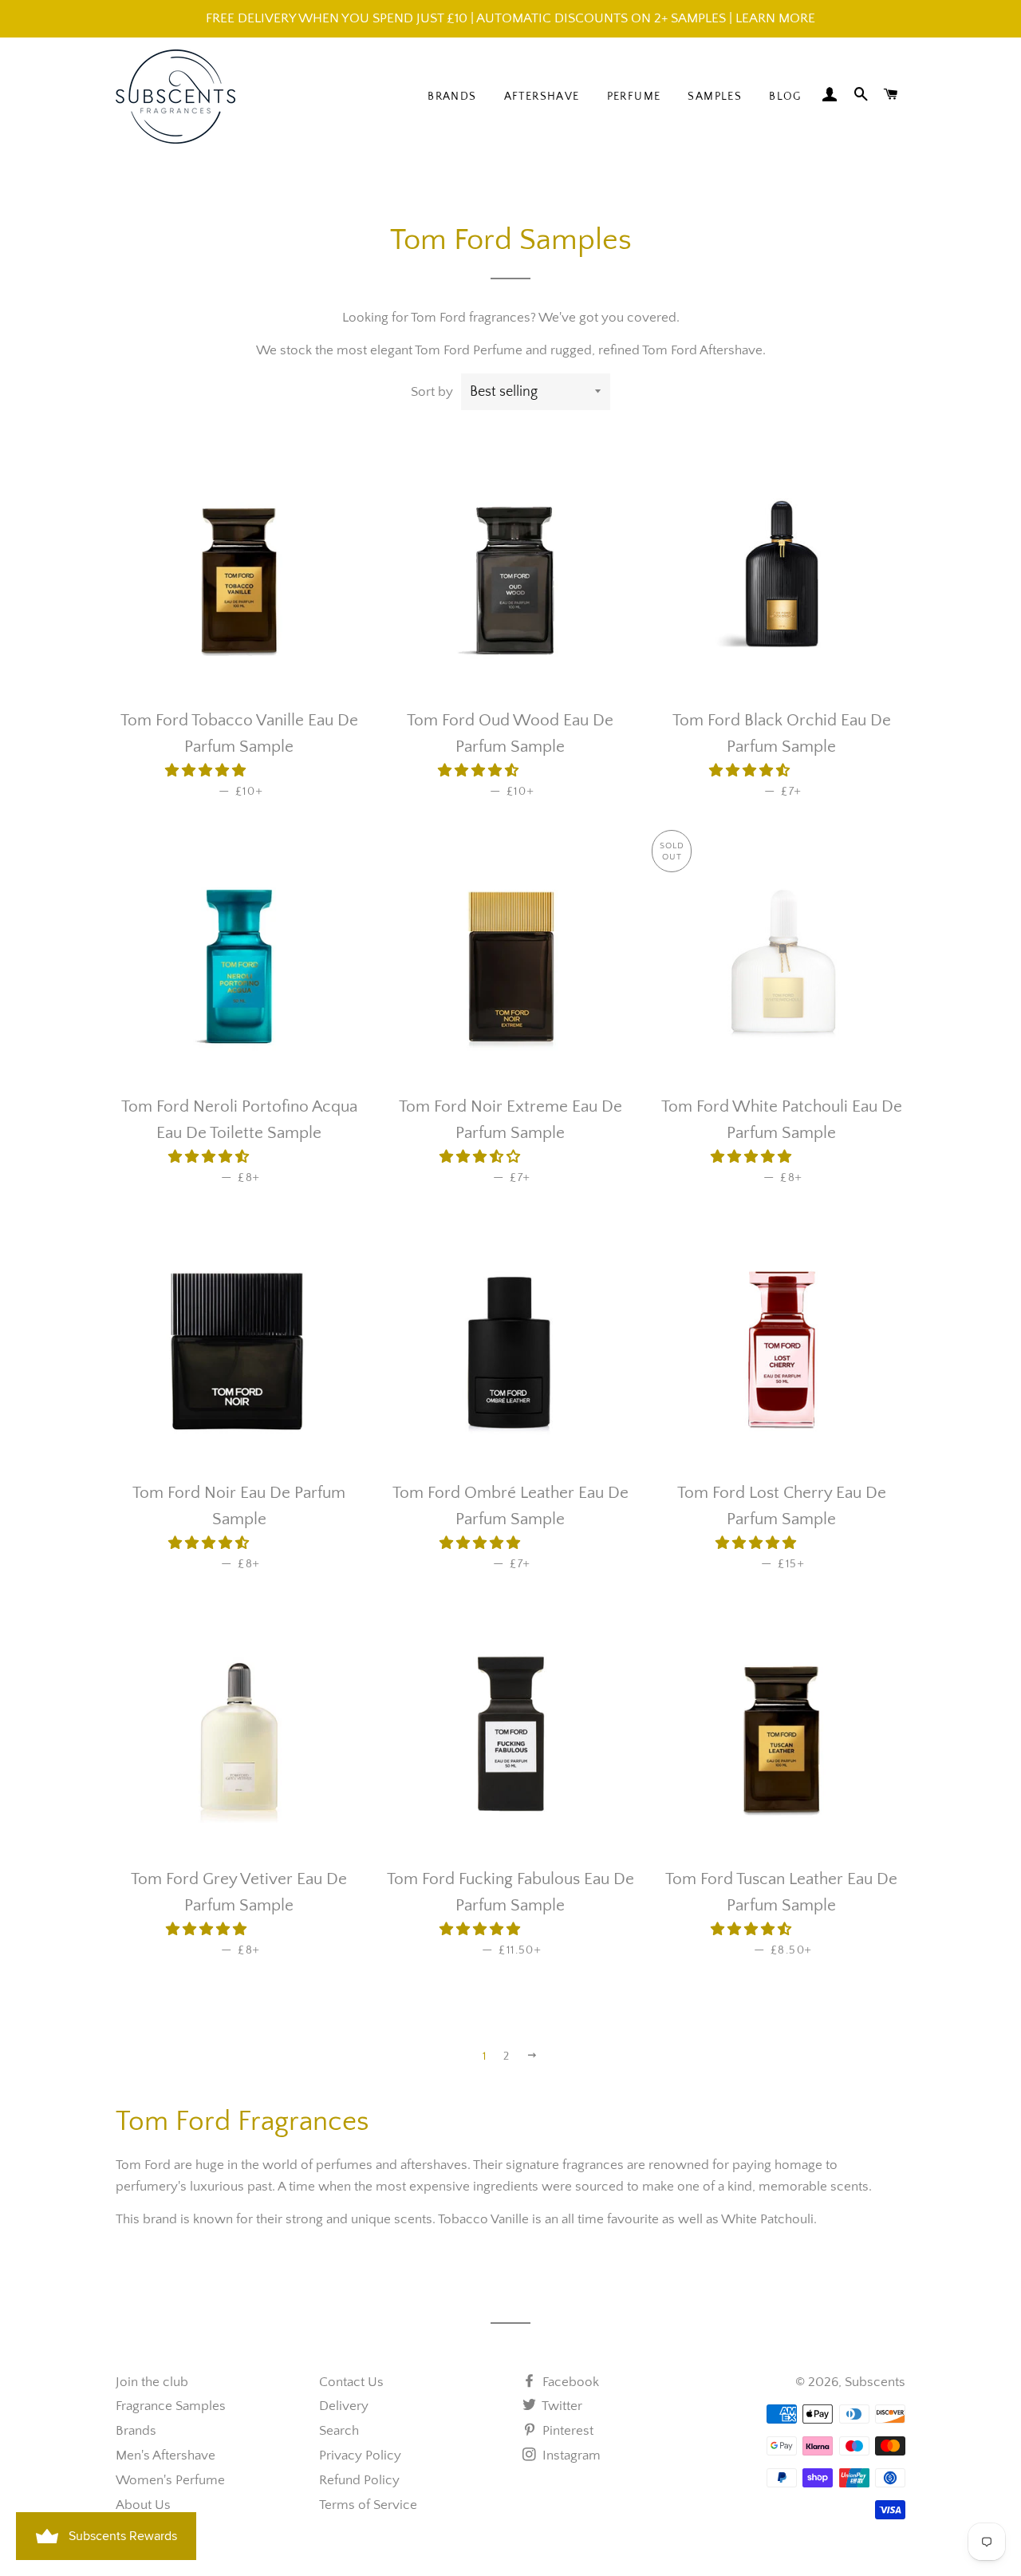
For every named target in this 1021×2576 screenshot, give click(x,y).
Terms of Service (368, 2505)
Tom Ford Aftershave (702, 350)
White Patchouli (767, 2219)
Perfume (634, 97)
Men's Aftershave (166, 2455)
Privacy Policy (360, 2455)
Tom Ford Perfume (469, 350)
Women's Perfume (170, 2480)
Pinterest (566, 2431)
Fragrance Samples (171, 2406)
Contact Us (351, 2382)
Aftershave (542, 97)
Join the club (152, 2382)
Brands (452, 97)
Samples (715, 97)
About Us (143, 2505)
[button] (207, 771)
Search (339, 2431)
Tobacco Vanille (483, 2219)
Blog (785, 97)
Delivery (344, 2406)
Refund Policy (359, 2480)
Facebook (569, 2382)
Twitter (561, 2406)
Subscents (875, 2382)
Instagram (570, 2455)
